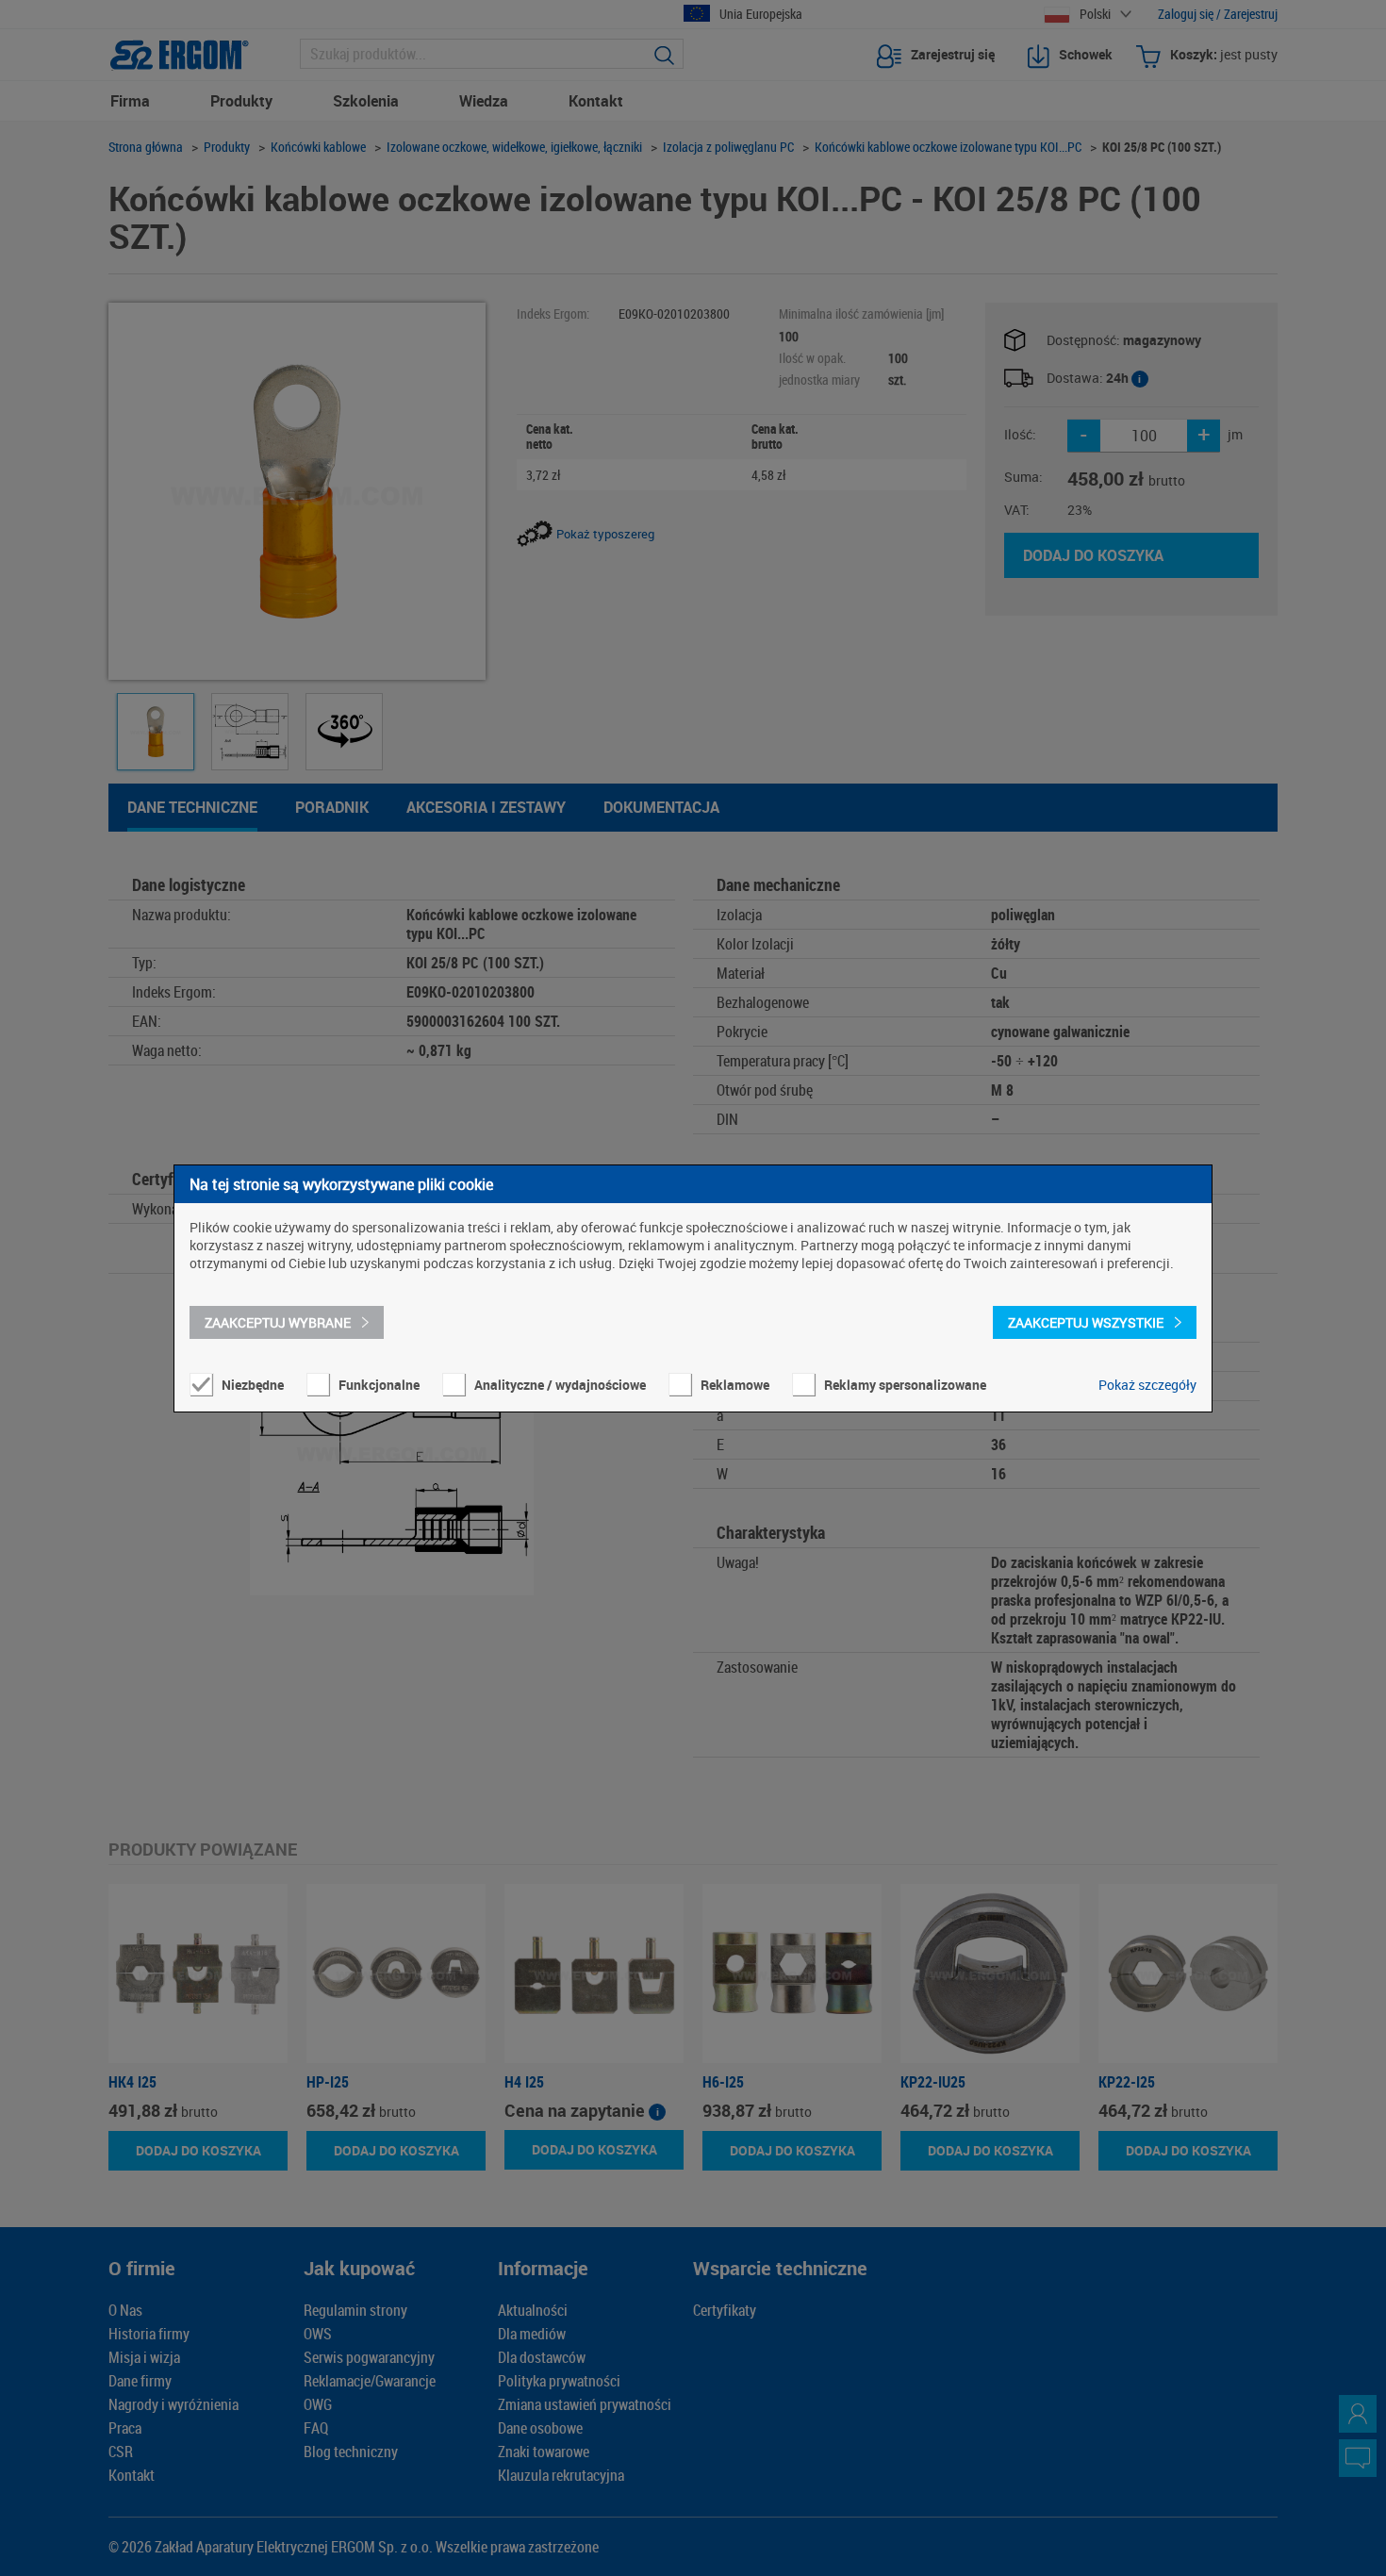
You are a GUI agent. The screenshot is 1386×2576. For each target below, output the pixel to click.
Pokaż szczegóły (1147, 1385)
